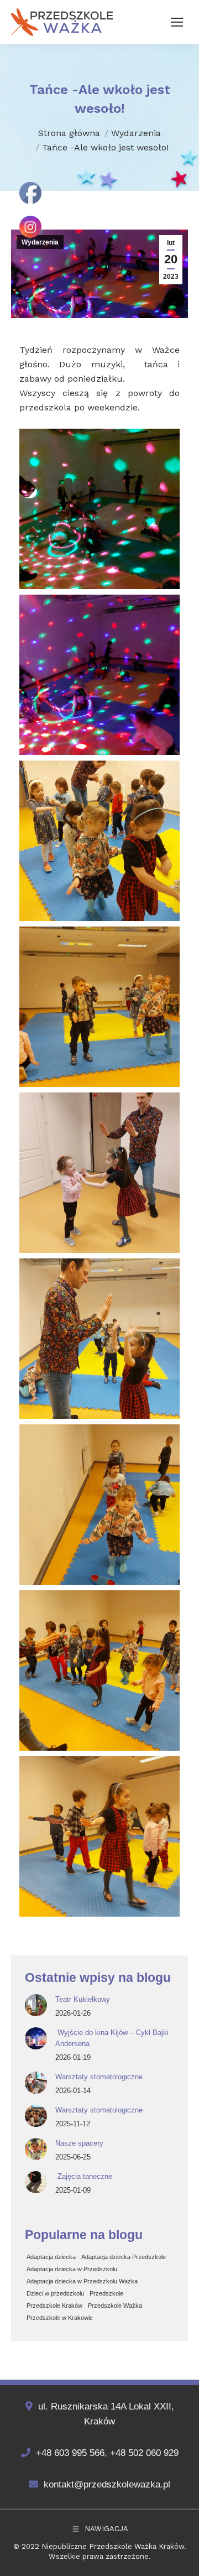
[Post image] (36, 2005)
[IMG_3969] (99, 1007)
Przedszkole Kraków (54, 2306)
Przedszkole (106, 2293)
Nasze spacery (79, 2143)
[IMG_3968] (99, 841)
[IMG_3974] (99, 1836)
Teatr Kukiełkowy (83, 1999)
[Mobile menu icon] (177, 22)
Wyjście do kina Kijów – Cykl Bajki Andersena (112, 2038)
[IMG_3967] (99, 675)
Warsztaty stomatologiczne (99, 2077)
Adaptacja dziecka (51, 2257)
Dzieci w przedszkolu (55, 2293)
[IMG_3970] (99, 1173)
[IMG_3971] (99, 1339)
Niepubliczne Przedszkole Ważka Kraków (113, 2546)
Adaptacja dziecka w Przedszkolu (72, 2269)
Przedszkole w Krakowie (60, 2318)
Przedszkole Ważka (115, 2306)
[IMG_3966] (99, 509)
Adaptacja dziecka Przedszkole (124, 2257)
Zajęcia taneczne (84, 2176)
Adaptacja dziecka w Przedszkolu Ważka (82, 2281)
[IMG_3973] (99, 1671)
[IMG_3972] (99, 1505)
